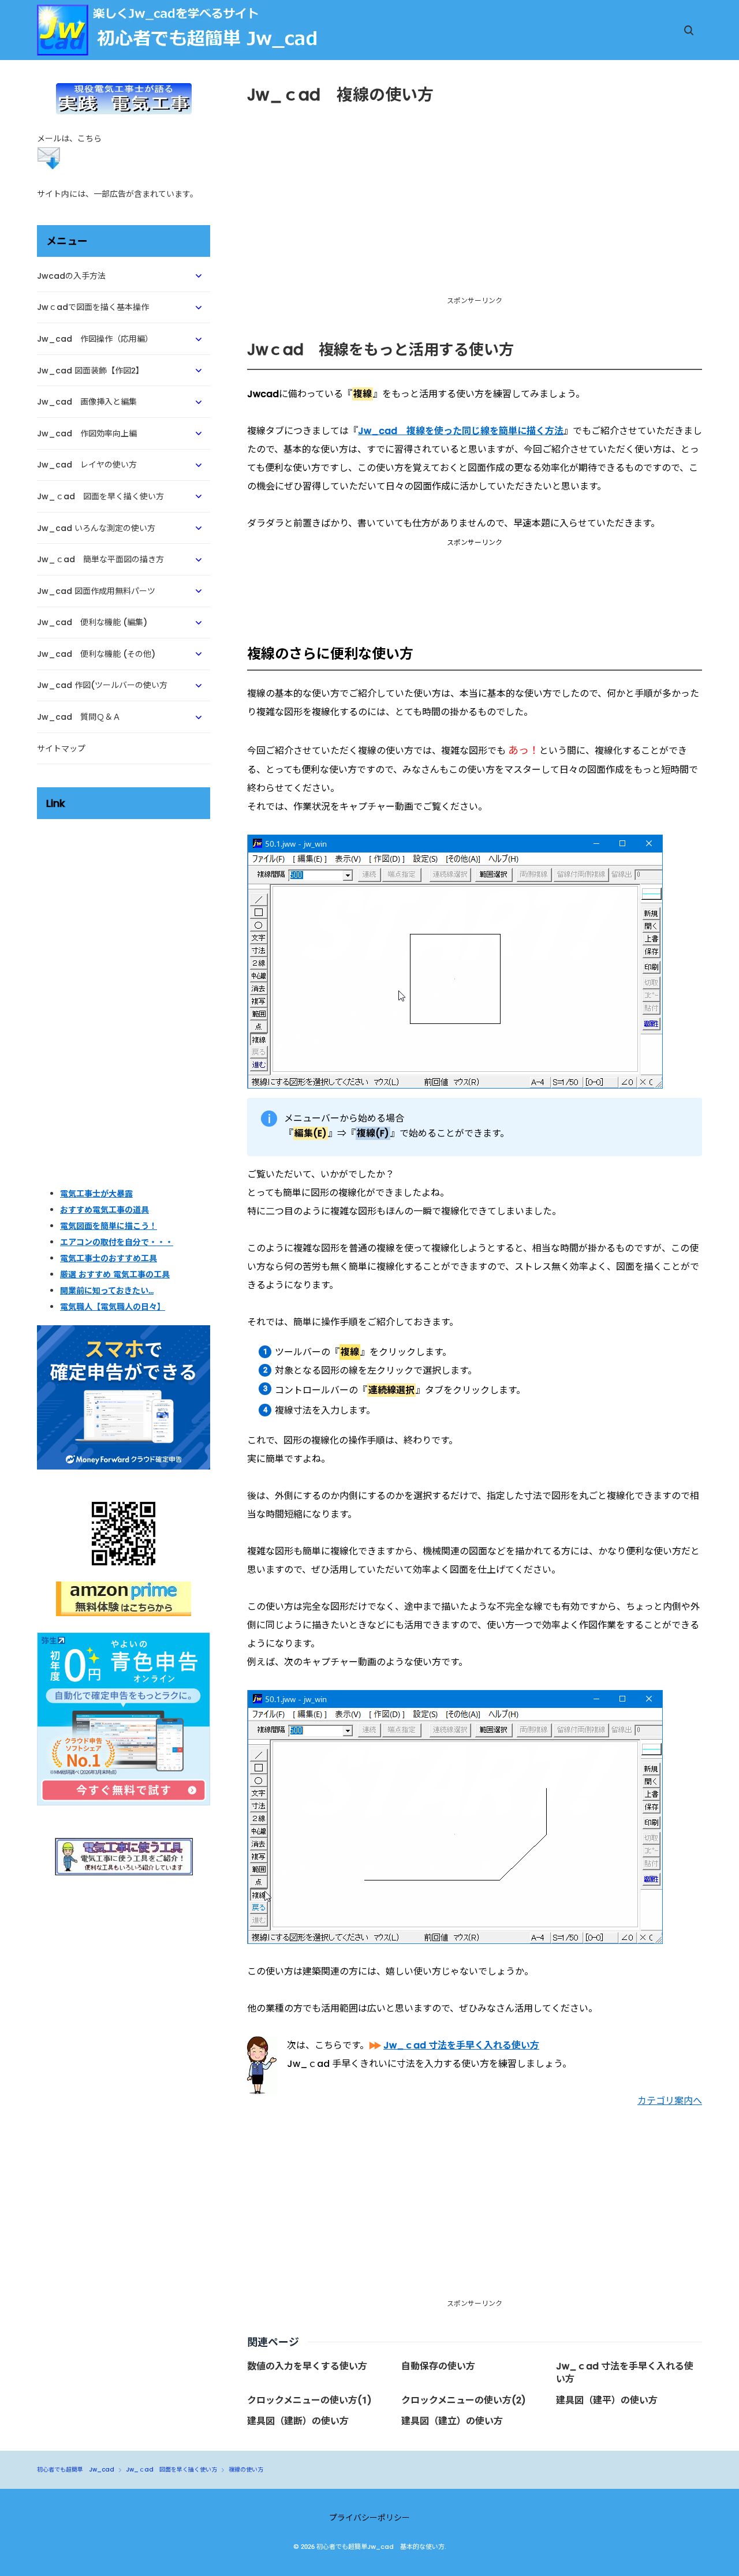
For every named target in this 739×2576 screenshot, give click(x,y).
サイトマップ (61, 749)
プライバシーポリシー (369, 2518)
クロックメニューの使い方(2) (464, 2400)
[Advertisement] (475, 589)
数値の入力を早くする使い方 (307, 2366)
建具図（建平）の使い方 (607, 2400)
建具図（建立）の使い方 (452, 2421)
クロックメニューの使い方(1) (309, 2400)
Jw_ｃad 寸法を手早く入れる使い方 (625, 2373)
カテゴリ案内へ (670, 2101)
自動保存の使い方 (438, 2366)
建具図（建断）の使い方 (298, 2421)
